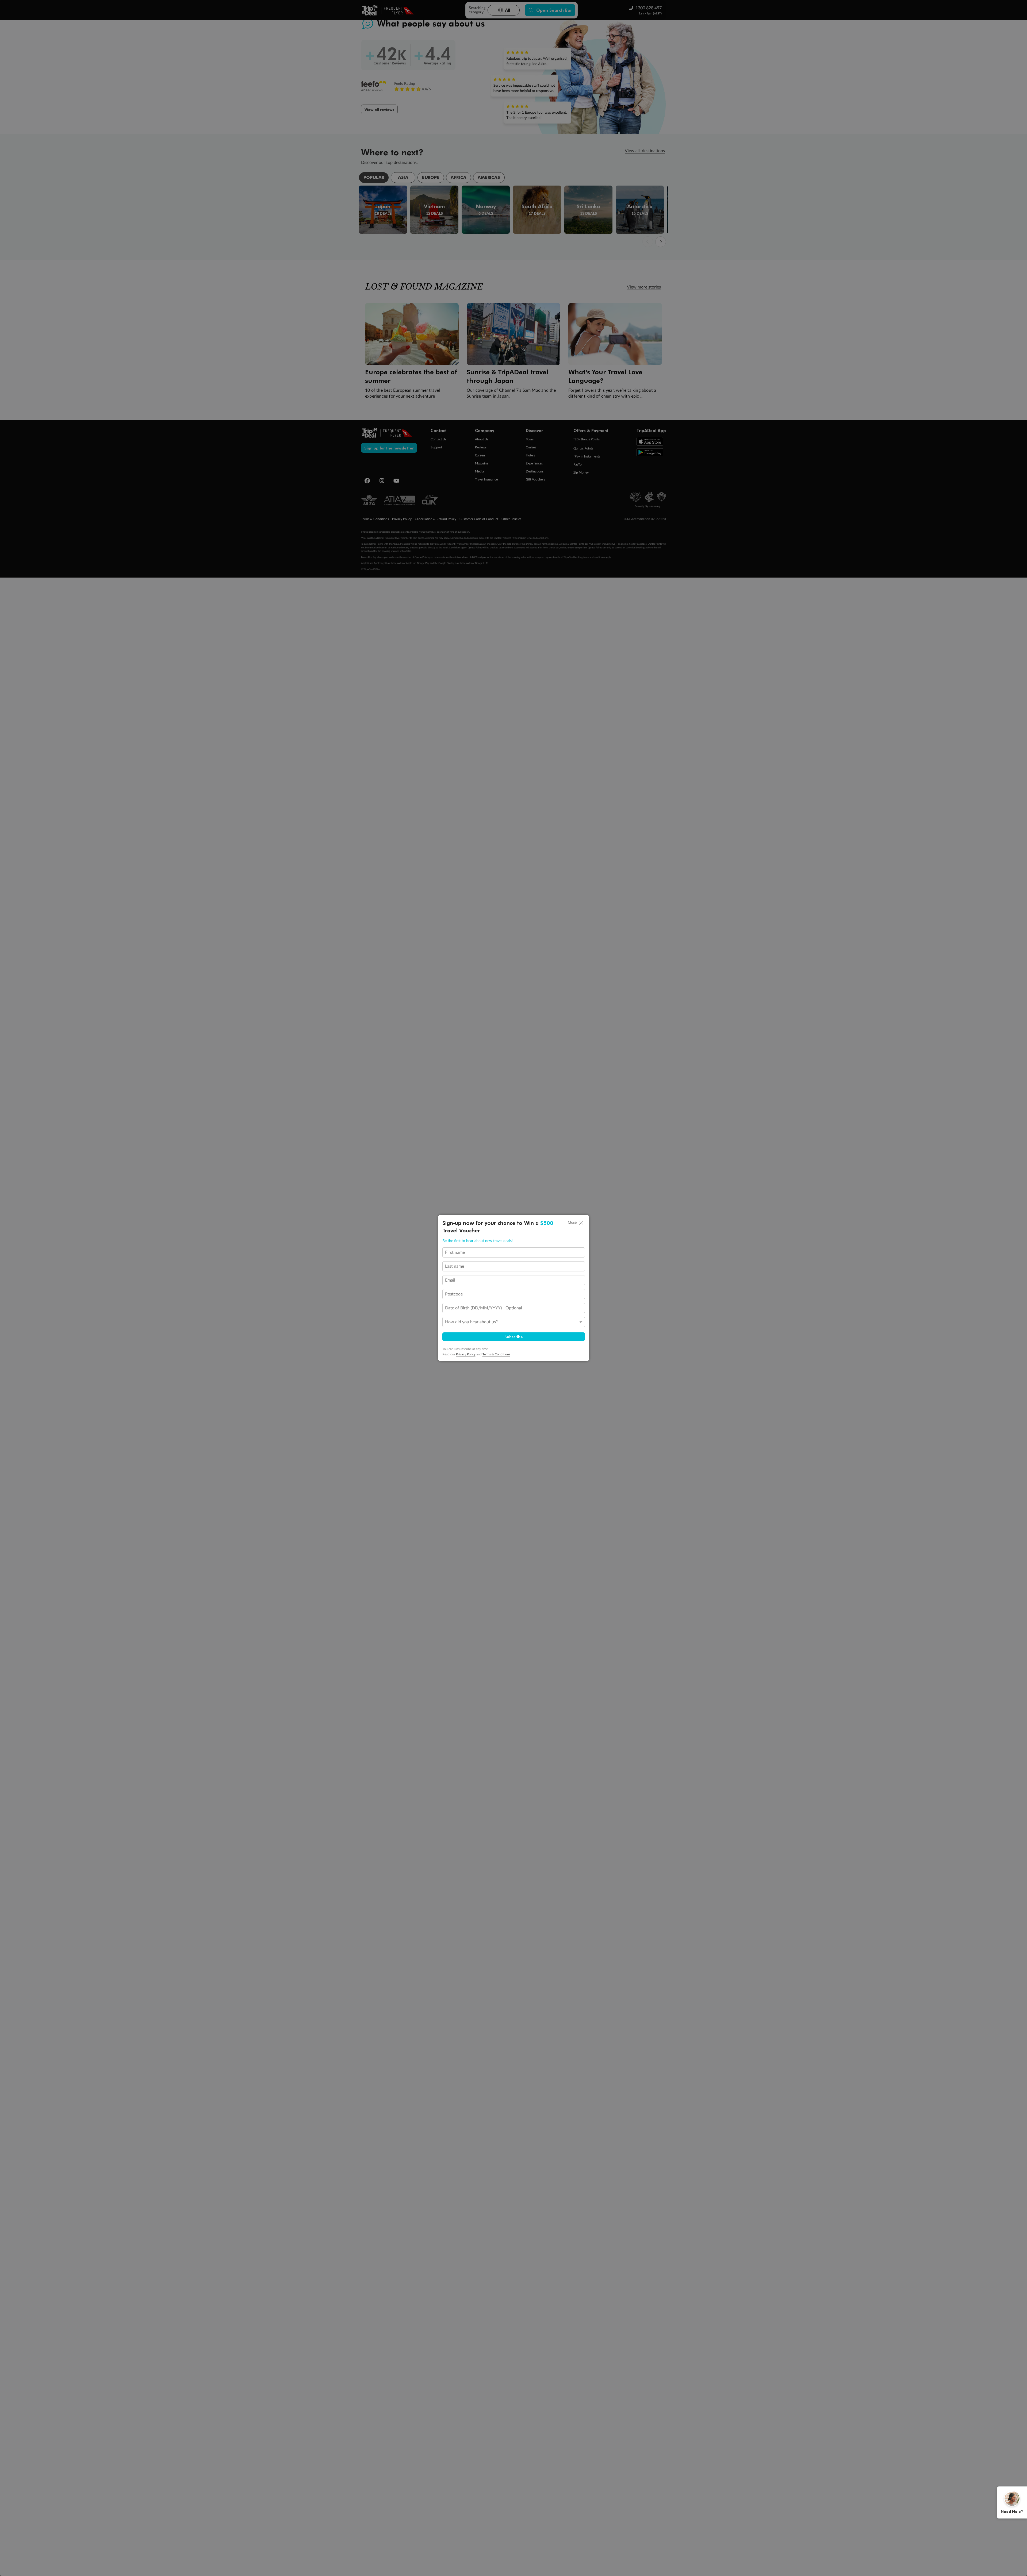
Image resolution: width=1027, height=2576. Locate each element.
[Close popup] (581, 1223)
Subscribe (514, 1337)
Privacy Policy (466, 1354)
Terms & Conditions (496, 1354)
